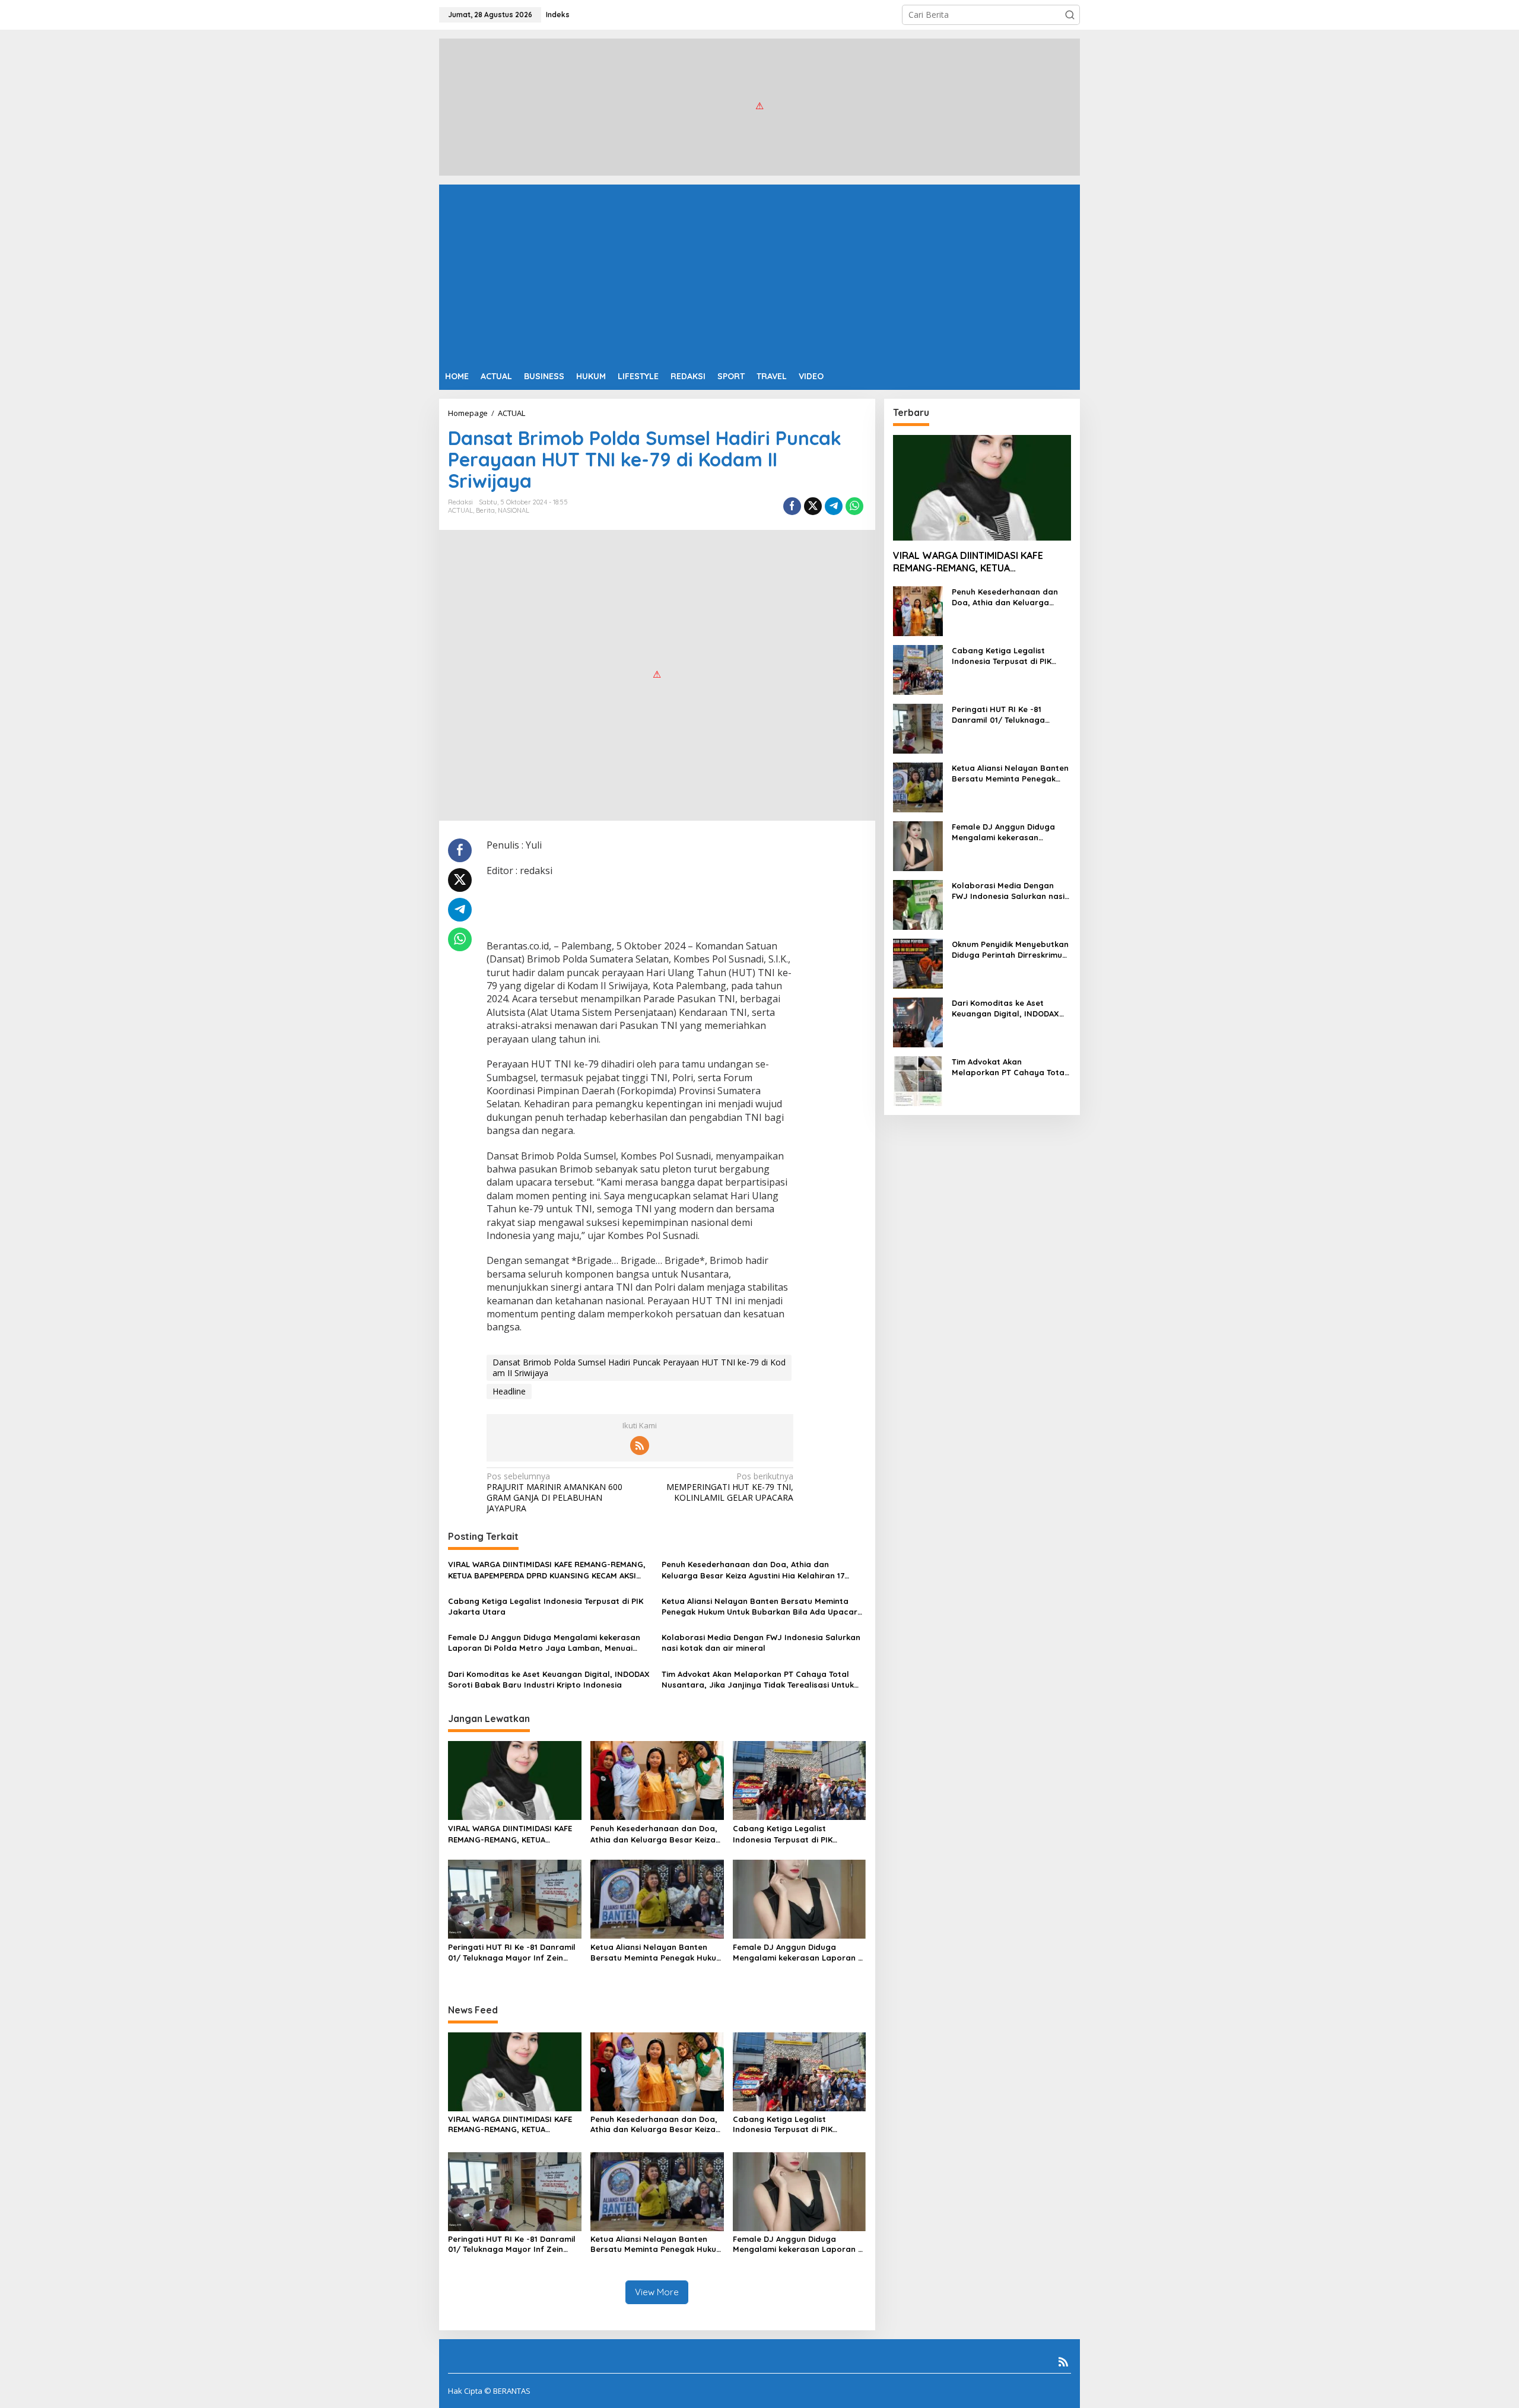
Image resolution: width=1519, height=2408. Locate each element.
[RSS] (640, 1446)
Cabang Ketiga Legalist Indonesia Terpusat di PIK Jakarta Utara (546, 1606)
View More (657, 2292)
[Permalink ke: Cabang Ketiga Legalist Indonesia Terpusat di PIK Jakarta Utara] (800, 1780)
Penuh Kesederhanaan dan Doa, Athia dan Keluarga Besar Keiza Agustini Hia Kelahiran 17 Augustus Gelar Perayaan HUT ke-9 (753, 1570)
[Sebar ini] (792, 506)
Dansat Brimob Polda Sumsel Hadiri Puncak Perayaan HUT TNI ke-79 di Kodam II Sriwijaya (639, 1367)
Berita (485, 510)
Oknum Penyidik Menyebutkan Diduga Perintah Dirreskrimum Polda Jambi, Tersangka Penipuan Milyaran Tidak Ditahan (1010, 950)
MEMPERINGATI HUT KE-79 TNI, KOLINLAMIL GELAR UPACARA (730, 1487)
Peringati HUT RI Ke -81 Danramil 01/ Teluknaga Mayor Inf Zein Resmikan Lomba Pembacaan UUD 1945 (512, 1953)
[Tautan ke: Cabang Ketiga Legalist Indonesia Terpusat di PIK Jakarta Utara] (918, 669)
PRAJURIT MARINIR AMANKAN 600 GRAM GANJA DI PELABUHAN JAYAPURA (554, 1493)
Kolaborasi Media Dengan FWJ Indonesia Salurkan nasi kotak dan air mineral (761, 1643)
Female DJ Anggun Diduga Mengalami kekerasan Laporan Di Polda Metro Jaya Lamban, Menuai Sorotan (544, 1643)
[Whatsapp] (854, 506)
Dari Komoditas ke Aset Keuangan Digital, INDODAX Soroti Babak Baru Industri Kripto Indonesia (549, 1679)
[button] (1070, 15)
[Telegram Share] (834, 506)
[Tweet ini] (813, 506)
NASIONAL (514, 510)
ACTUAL (460, 510)
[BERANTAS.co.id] (759, 106)
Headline (509, 1391)
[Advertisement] (759, 274)
